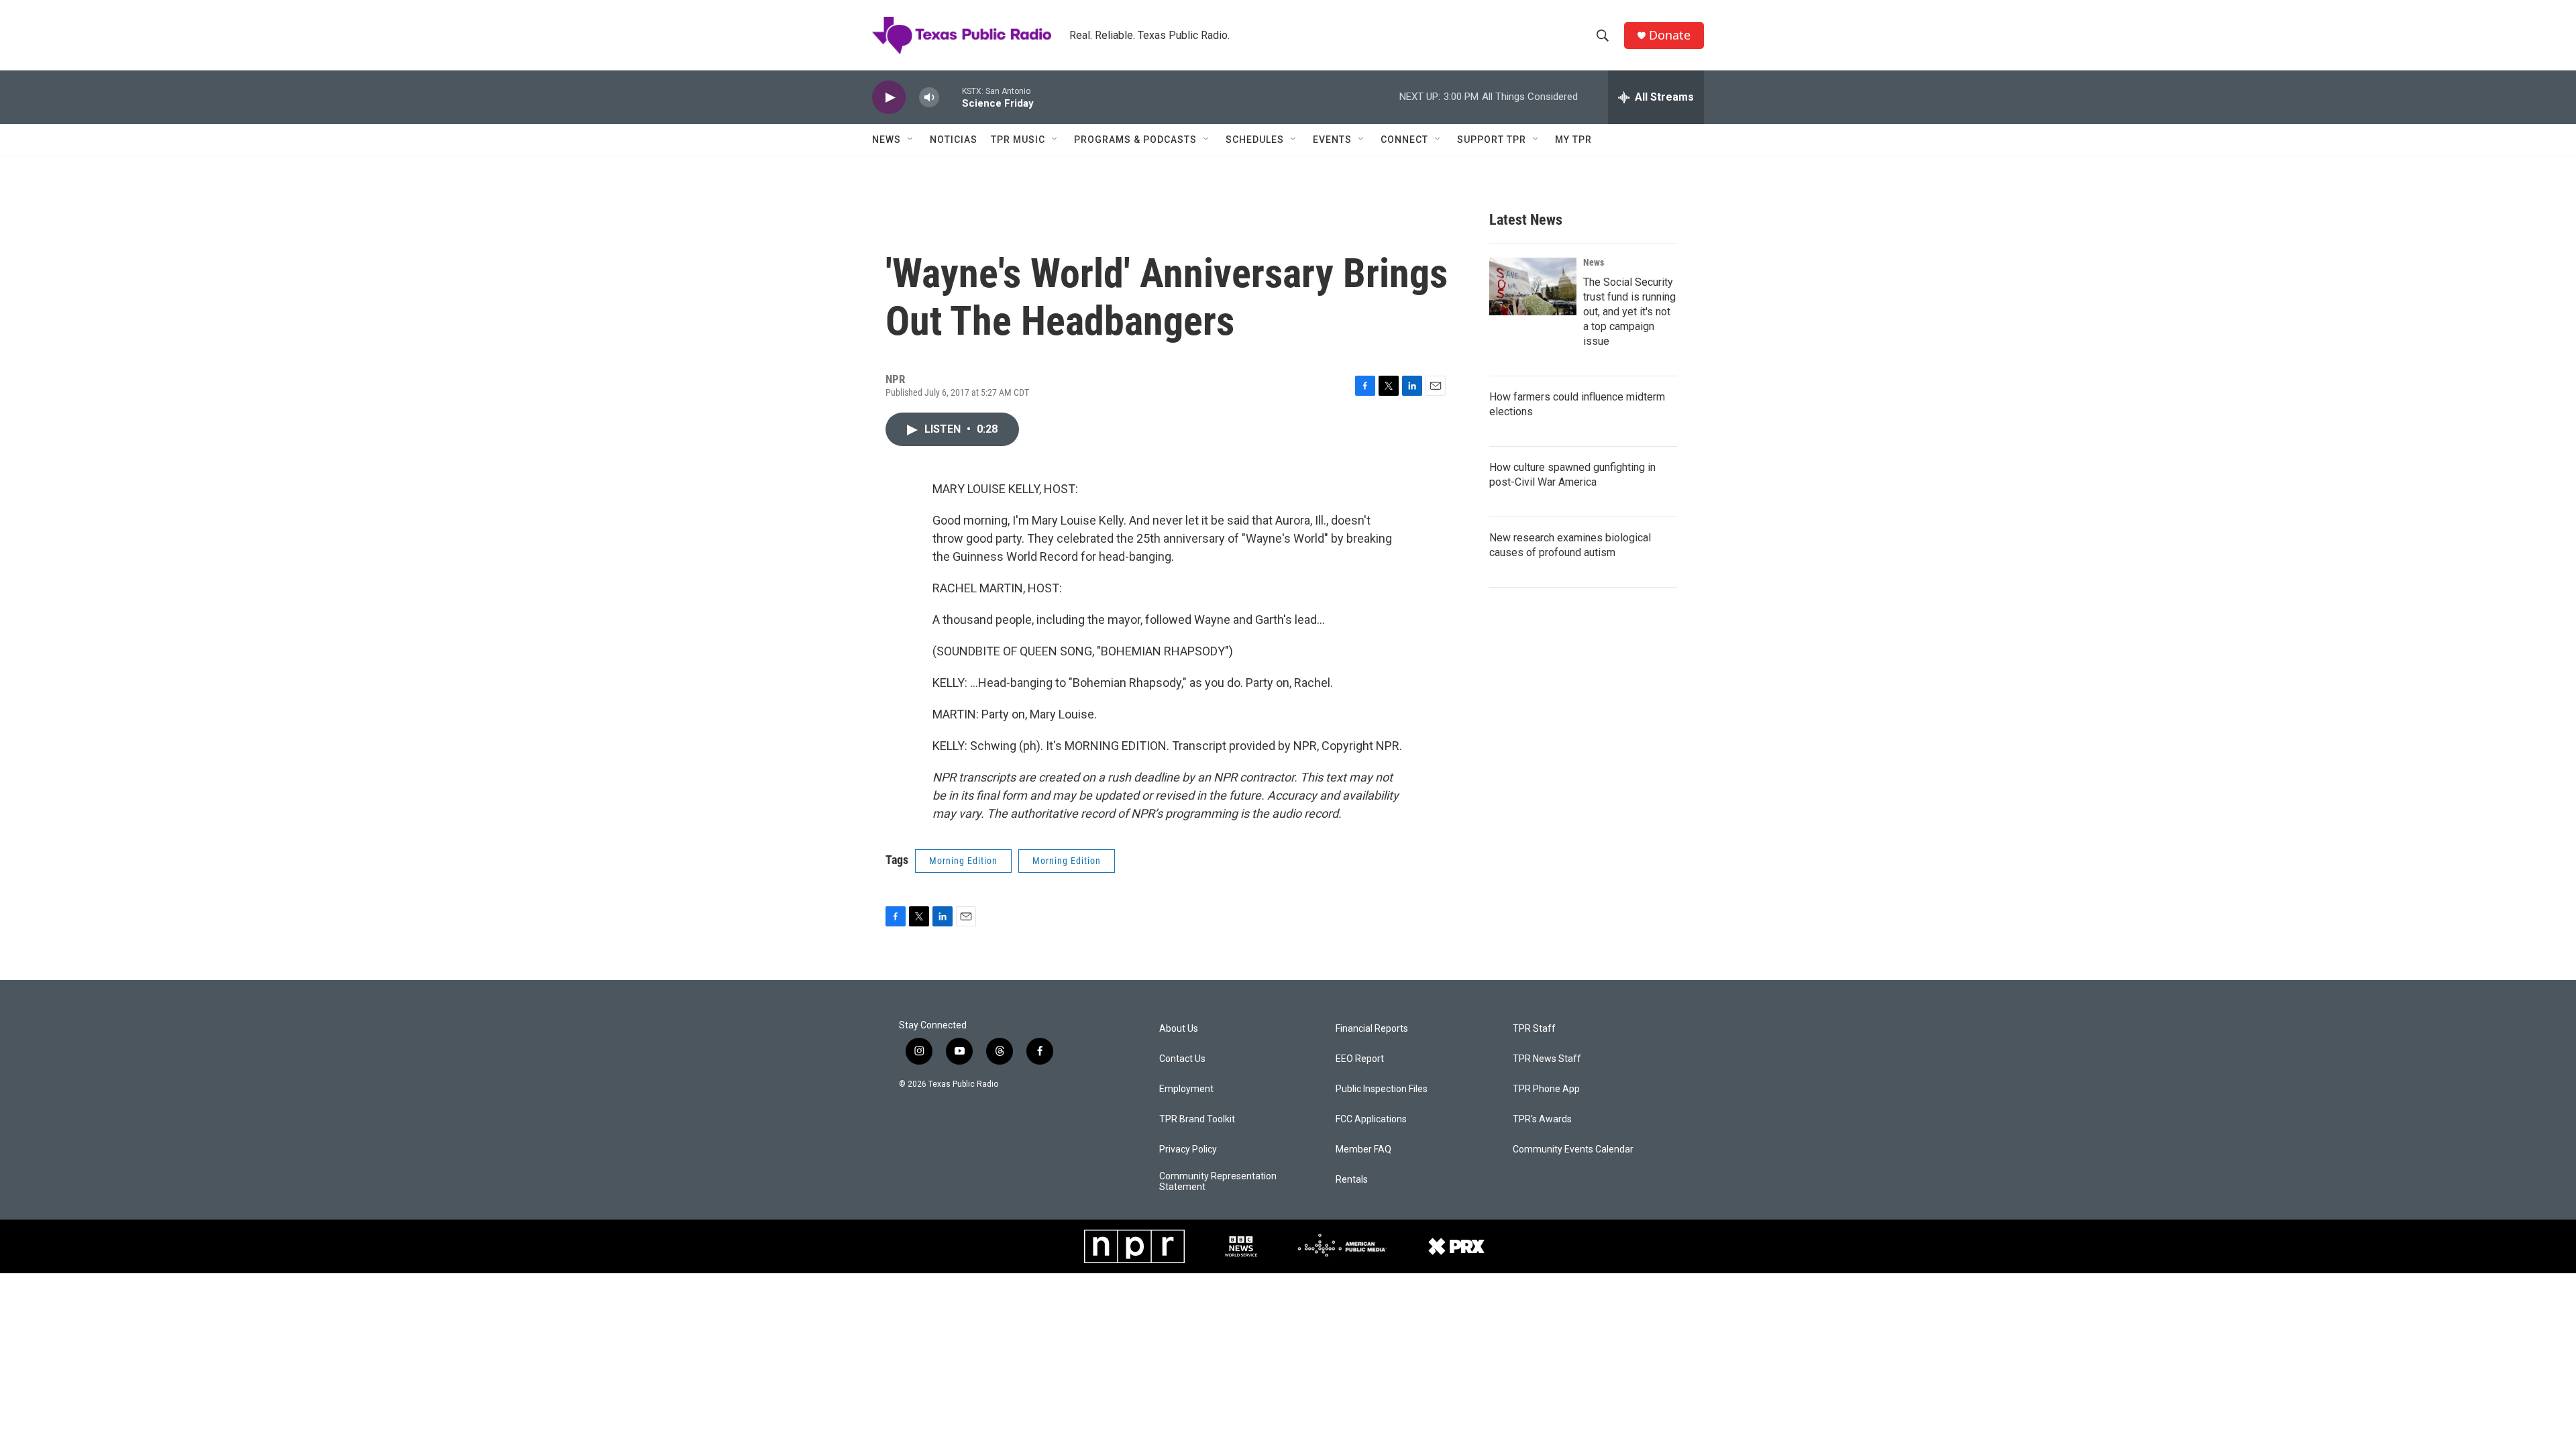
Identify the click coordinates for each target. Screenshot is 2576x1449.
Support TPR (1492, 140)
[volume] (929, 98)
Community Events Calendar (1573, 1149)
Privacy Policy (1188, 1149)
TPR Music (1018, 140)
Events (1332, 140)
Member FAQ (1363, 1149)
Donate (1670, 35)
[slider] (951, 97)
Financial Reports (1372, 1029)
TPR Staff (1534, 1029)
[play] (889, 98)
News (887, 140)
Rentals (1352, 1180)
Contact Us (1182, 1059)
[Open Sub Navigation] (911, 140)
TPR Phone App (1546, 1089)
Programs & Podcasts (1135, 140)
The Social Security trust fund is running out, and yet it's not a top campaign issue (1629, 312)
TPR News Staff (1547, 1059)
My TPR (1573, 140)
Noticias (954, 140)
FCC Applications (1371, 1119)
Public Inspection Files (1382, 1089)
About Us (1179, 1029)
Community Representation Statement (1218, 1182)
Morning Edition (963, 861)
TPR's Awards (1542, 1119)
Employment (1186, 1089)
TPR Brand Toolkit (1197, 1119)
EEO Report (1360, 1059)
